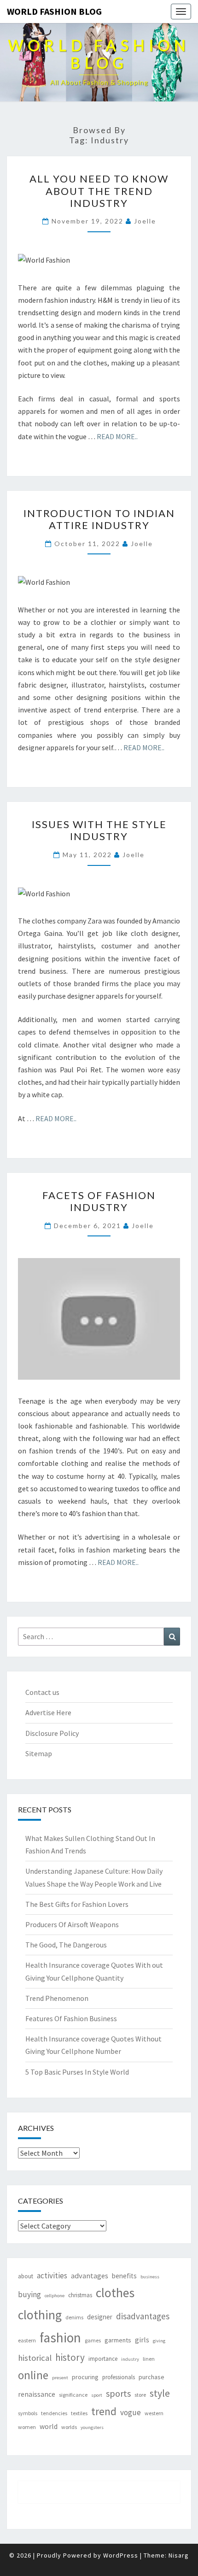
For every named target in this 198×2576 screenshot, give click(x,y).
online (33, 2375)
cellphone (55, 2296)
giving (159, 2341)
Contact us (42, 1692)
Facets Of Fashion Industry (99, 1201)
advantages (90, 2276)
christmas (80, 2295)
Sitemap (39, 1753)
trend (104, 2411)
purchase (151, 2377)
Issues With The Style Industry (99, 830)
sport (97, 2395)
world (49, 2426)
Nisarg (179, 2555)
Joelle (145, 221)
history (70, 2357)
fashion (60, 2338)
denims (74, 2317)
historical (35, 2358)
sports (118, 2394)
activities (52, 2276)
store (140, 2395)
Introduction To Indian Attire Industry (99, 519)
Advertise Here (48, 1712)
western (154, 2413)
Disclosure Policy (52, 1733)
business (150, 2277)
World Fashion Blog (54, 11)
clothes (115, 2293)
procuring (85, 2377)
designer (100, 2317)
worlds (69, 2427)
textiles (79, 2413)
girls (142, 2340)
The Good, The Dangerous (66, 1945)
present (60, 2378)
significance (73, 2395)
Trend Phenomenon (57, 1998)
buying (29, 2294)
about (26, 2276)
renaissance (37, 2394)
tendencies (54, 2413)
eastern (27, 2340)
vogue (131, 2412)
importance (103, 2359)
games (93, 2340)
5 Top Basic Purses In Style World (77, 2072)
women (27, 2427)
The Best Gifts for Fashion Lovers (77, 1904)
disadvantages (143, 2316)
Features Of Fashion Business (71, 2018)
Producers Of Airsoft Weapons (72, 1924)
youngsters (92, 2427)
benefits (124, 2276)
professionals (119, 2377)
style (160, 2393)
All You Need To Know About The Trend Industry (99, 191)
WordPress (121, 2555)
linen (149, 2359)
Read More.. (117, 436)
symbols (28, 2413)
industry (130, 2359)
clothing (40, 2315)
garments (118, 2340)
